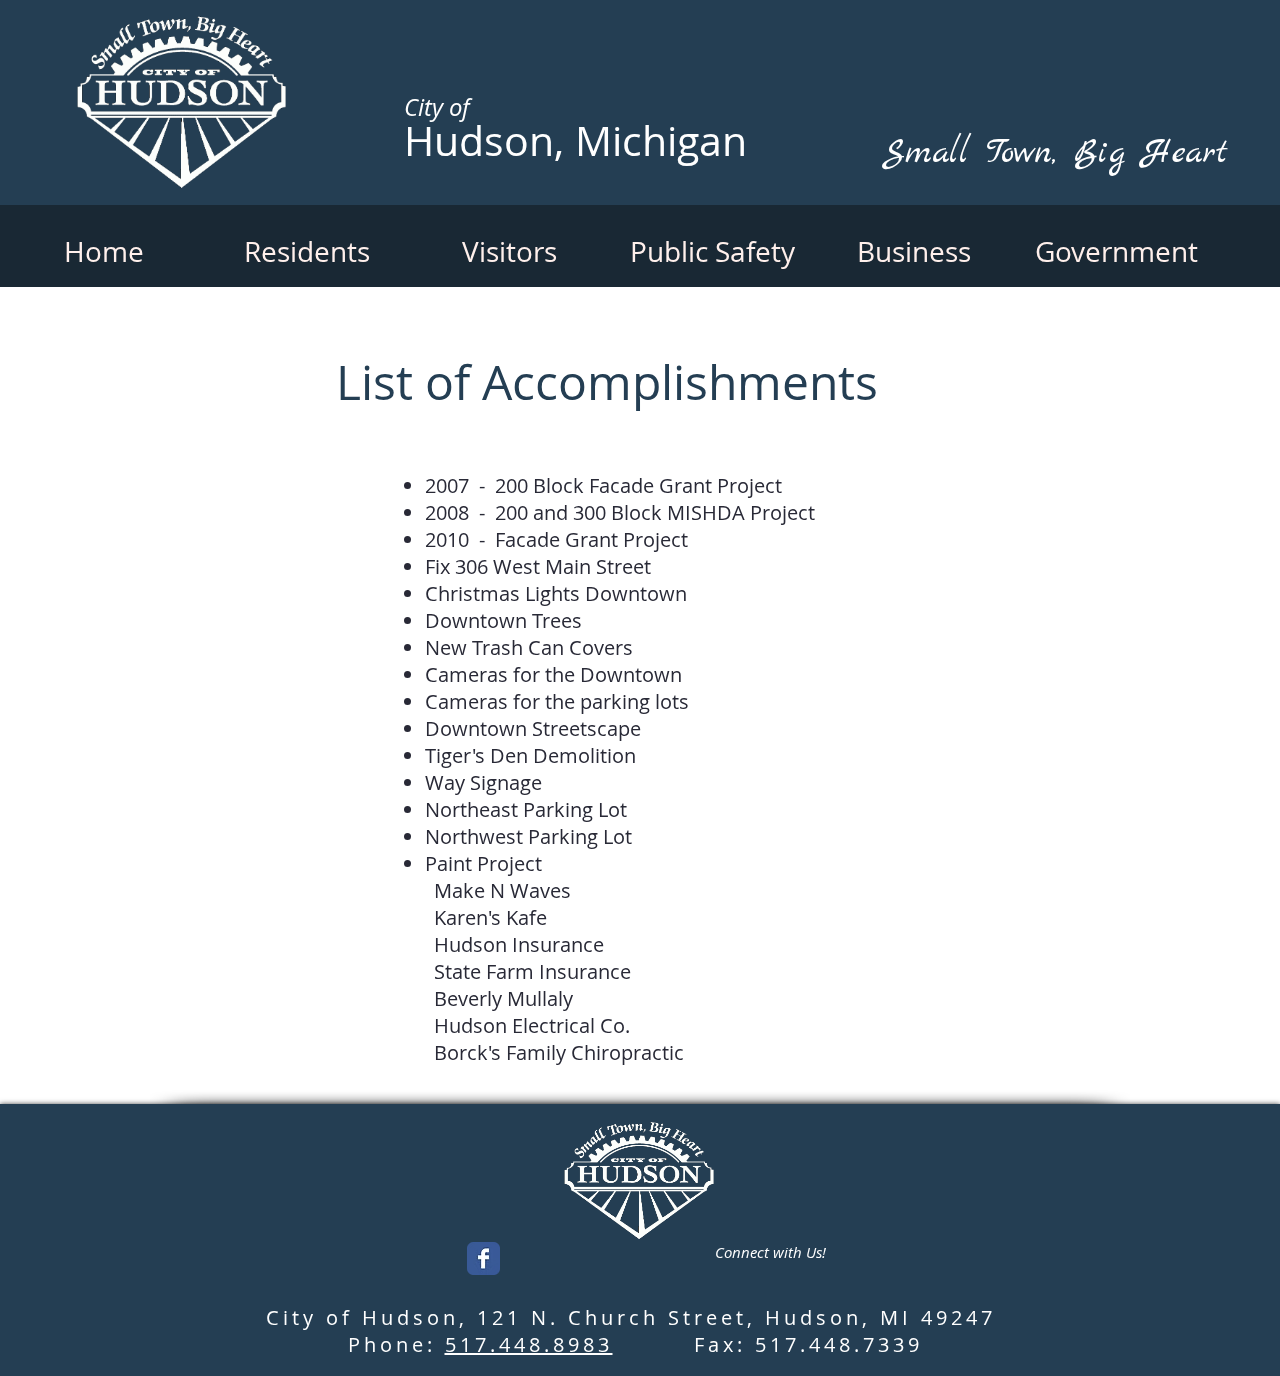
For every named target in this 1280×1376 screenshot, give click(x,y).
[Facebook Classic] (483, 1258)
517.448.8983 (529, 1344)
